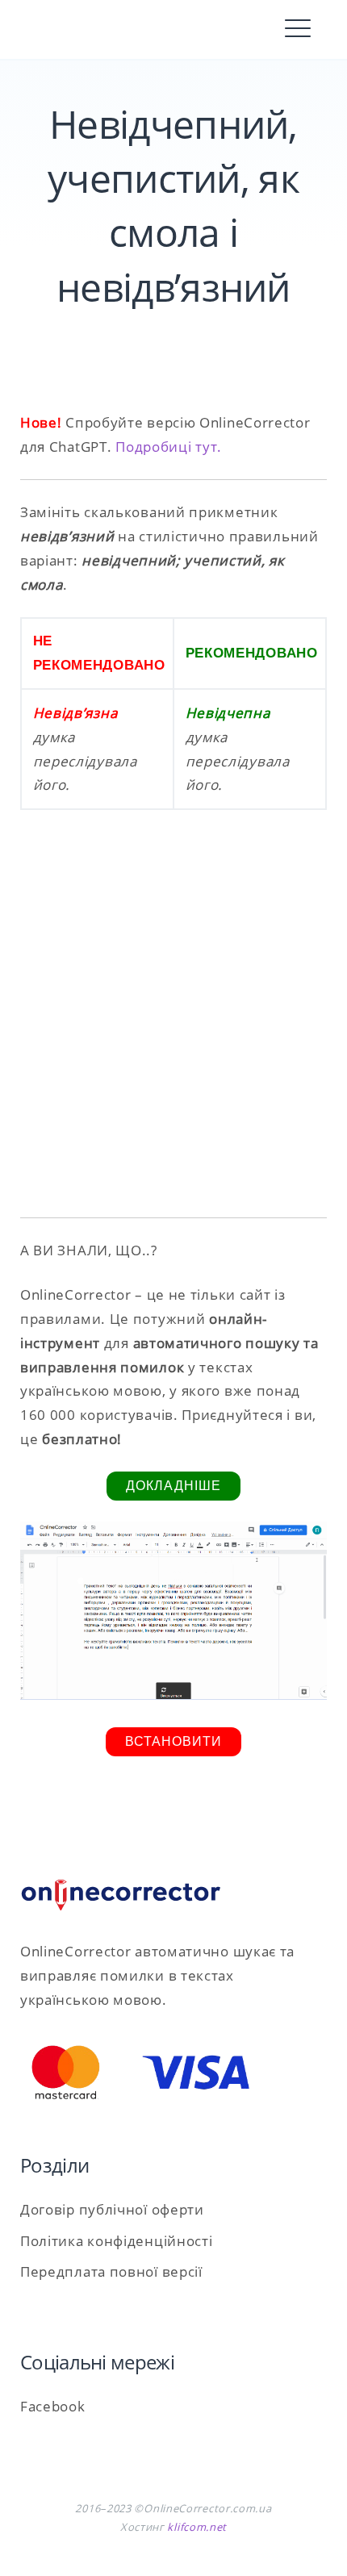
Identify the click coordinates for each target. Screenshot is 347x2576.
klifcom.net (197, 2527)
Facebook (53, 2406)
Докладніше (173, 1486)
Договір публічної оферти (112, 2209)
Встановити (173, 1741)
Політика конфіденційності (117, 2241)
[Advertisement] (173, 1023)
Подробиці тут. (169, 447)
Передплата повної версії (111, 2271)
